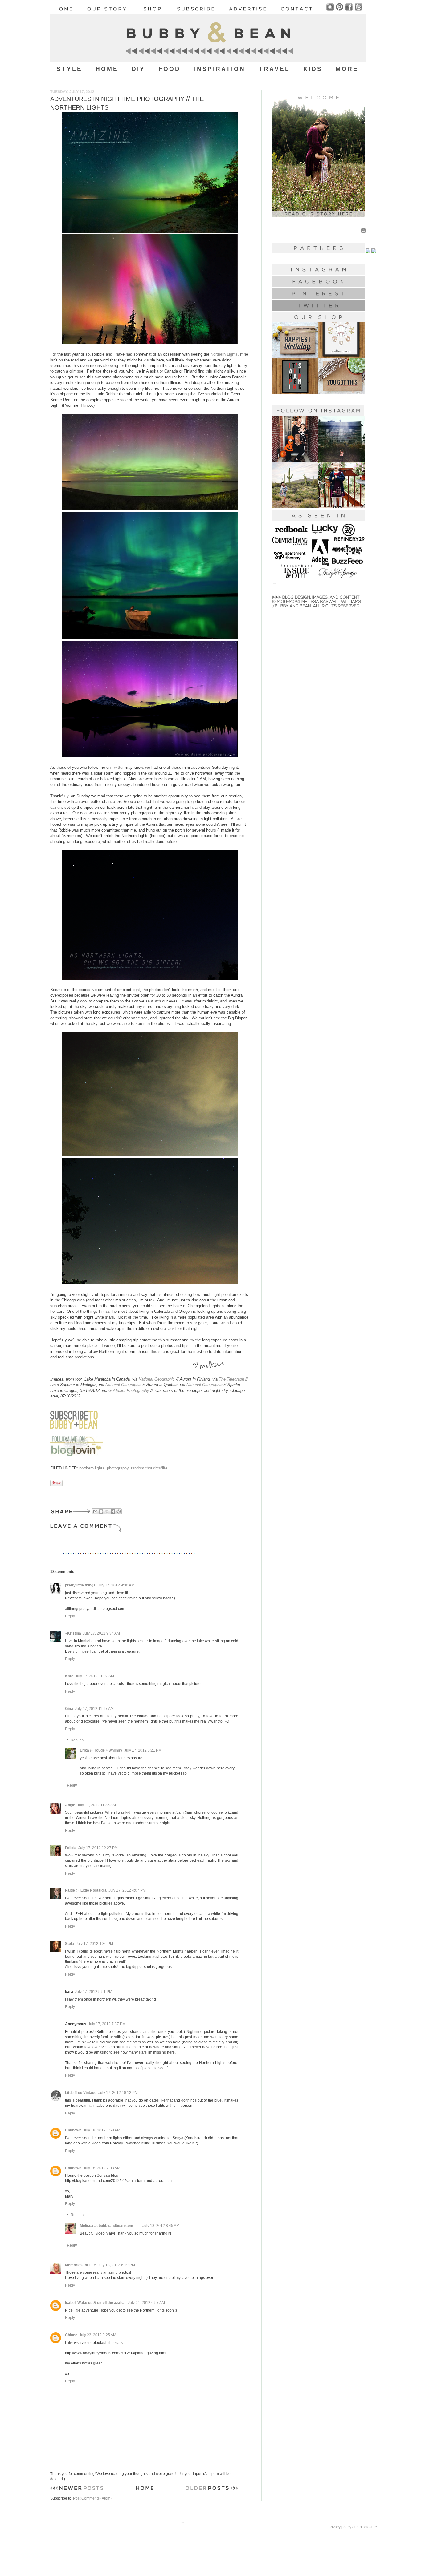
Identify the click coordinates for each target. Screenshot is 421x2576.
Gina (69, 1709)
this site (158, 1351)
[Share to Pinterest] (119, 1511)
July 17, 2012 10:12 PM (118, 2093)
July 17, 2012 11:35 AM (96, 1805)
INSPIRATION (220, 69)
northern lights (92, 1468)
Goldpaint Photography (129, 1391)
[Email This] (95, 1511)
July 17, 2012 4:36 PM (94, 1944)
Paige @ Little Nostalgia (86, 1890)
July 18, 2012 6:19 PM (116, 2265)
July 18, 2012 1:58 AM (102, 2130)
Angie (70, 1805)
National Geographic (157, 1379)
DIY (138, 69)
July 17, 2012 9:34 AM (101, 1633)
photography (118, 1468)
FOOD (170, 69)
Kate (69, 1676)
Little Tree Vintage (81, 2093)
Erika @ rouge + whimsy (101, 1750)
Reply (70, 1616)
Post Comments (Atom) (92, 2498)
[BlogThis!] (101, 1511)
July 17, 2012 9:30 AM (116, 1585)
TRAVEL (274, 69)
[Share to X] (107, 1511)
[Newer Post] (77, 2489)
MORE (347, 69)
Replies (77, 1740)
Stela (69, 1944)
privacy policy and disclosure (353, 2527)
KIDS (313, 69)
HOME (107, 69)
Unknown (73, 2130)
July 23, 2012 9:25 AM (98, 2335)
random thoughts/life (149, 1468)
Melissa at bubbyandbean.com (106, 2226)
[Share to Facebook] (113, 1511)
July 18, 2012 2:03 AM (102, 2168)
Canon (56, 807)
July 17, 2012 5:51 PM (94, 1992)
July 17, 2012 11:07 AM (95, 1676)
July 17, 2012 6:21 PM (143, 1750)
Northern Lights (224, 354)
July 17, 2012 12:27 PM (98, 1848)
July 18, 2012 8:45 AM (161, 2226)
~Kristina (73, 1633)
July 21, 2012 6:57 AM (146, 2303)
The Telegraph (231, 1379)
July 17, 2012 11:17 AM (94, 1709)
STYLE (69, 69)
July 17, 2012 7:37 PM (107, 2024)
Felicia (71, 1848)
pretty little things (80, 1585)
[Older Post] (212, 2489)
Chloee (71, 2335)
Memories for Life (80, 2265)
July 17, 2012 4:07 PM (127, 1890)
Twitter (118, 767)
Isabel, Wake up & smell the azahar (96, 2303)
